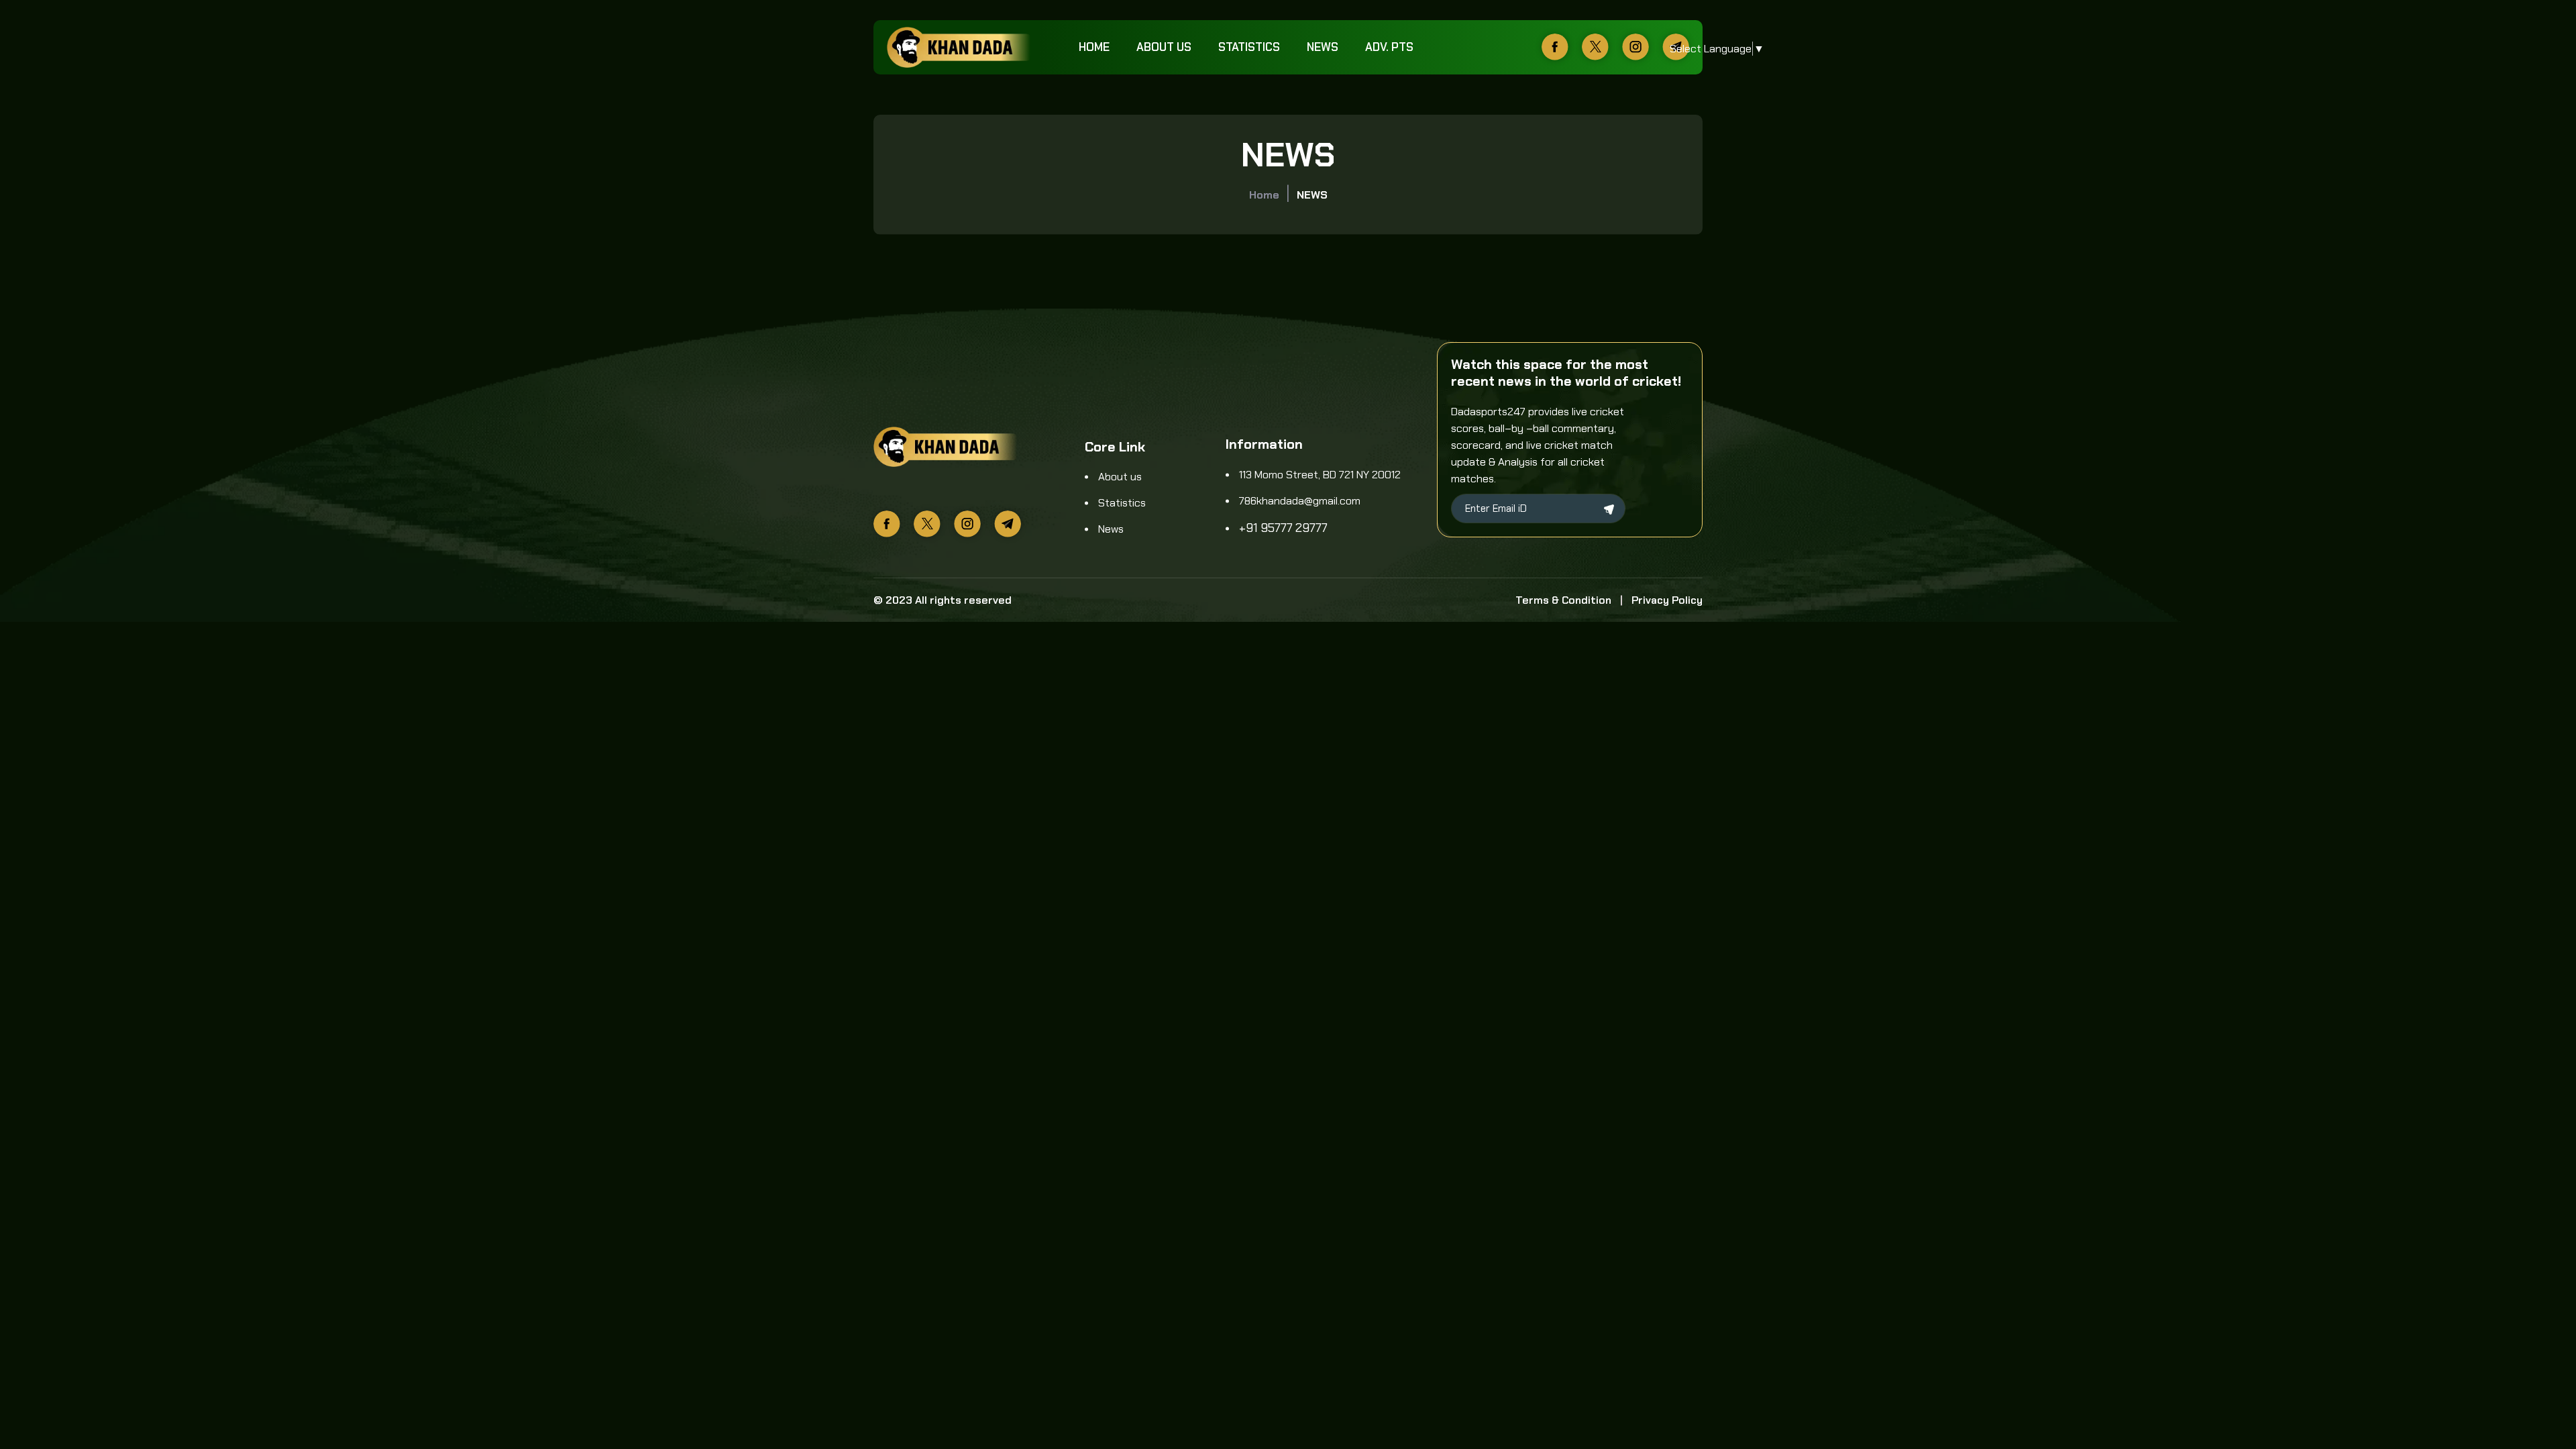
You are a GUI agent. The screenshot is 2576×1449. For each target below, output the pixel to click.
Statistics (1249, 47)
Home (1094, 47)
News (1323, 47)
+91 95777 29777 (1283, 528)
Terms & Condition (1563, 600)
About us (1164, 47)
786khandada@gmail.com (1300, 501)
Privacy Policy (1667, 600)
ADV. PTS (1389, 47)
